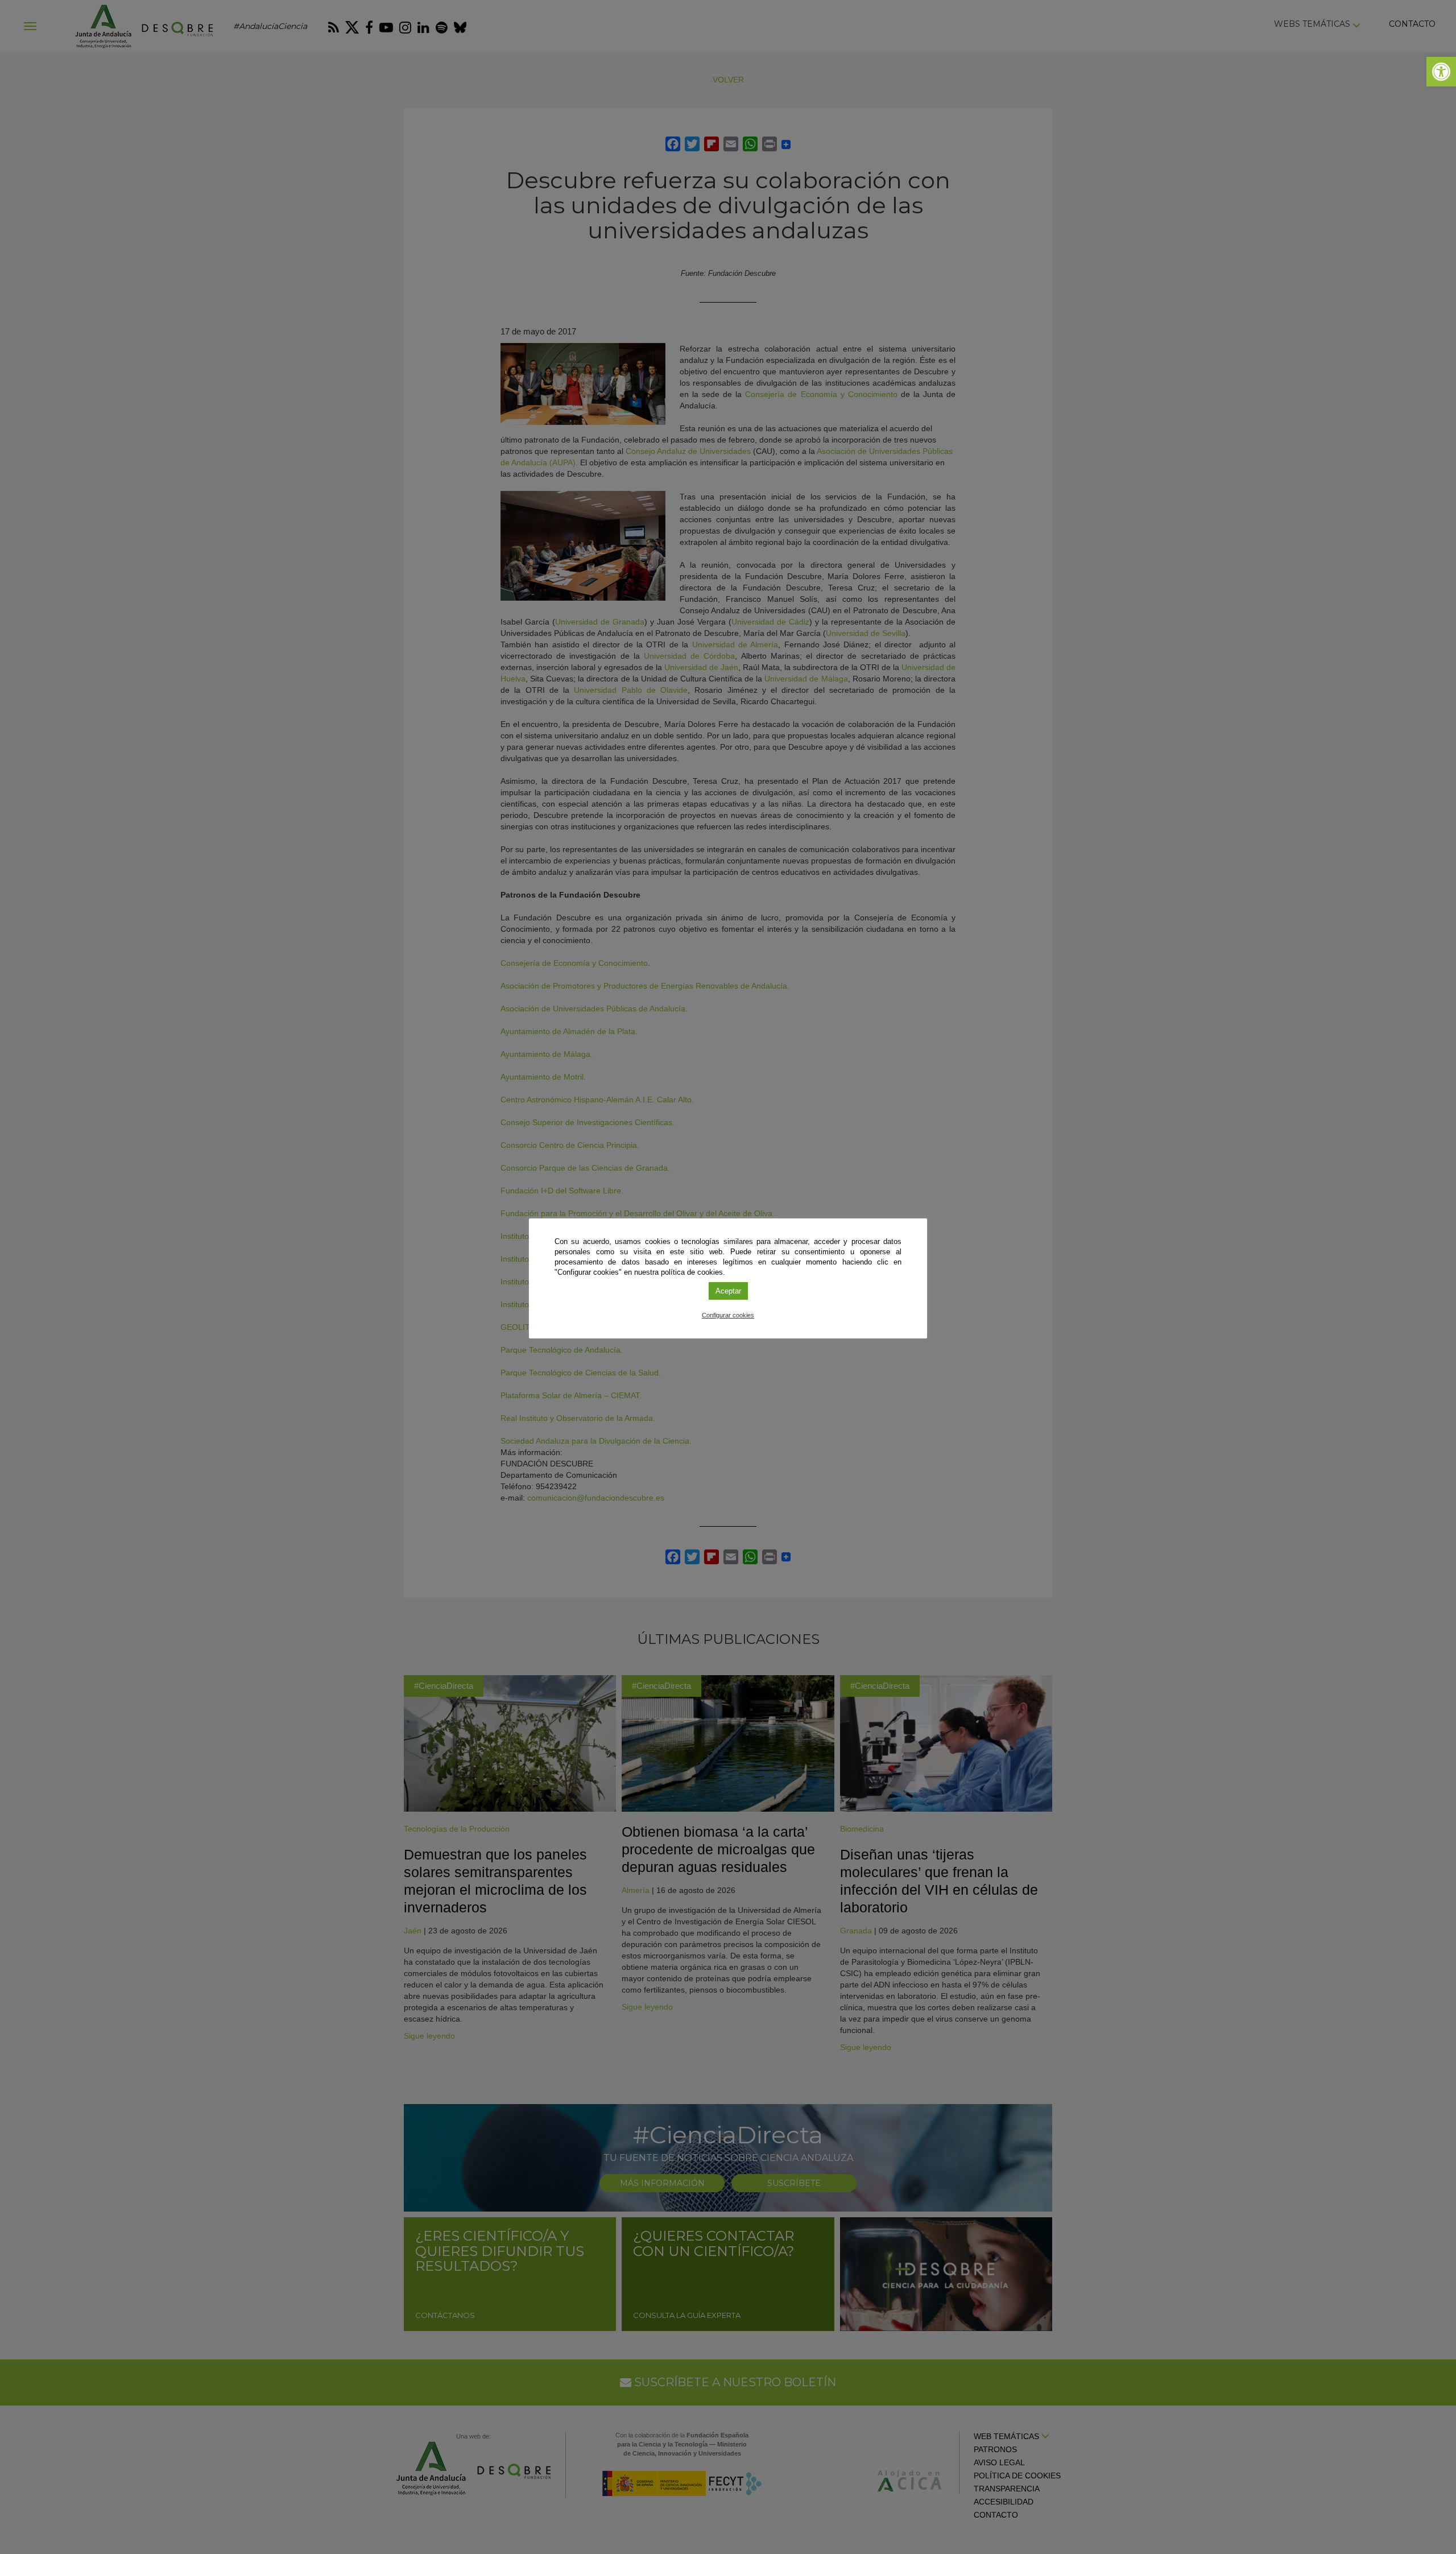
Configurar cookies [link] (728, 1315)
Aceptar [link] (728, 1291)
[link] (1441, 72)
